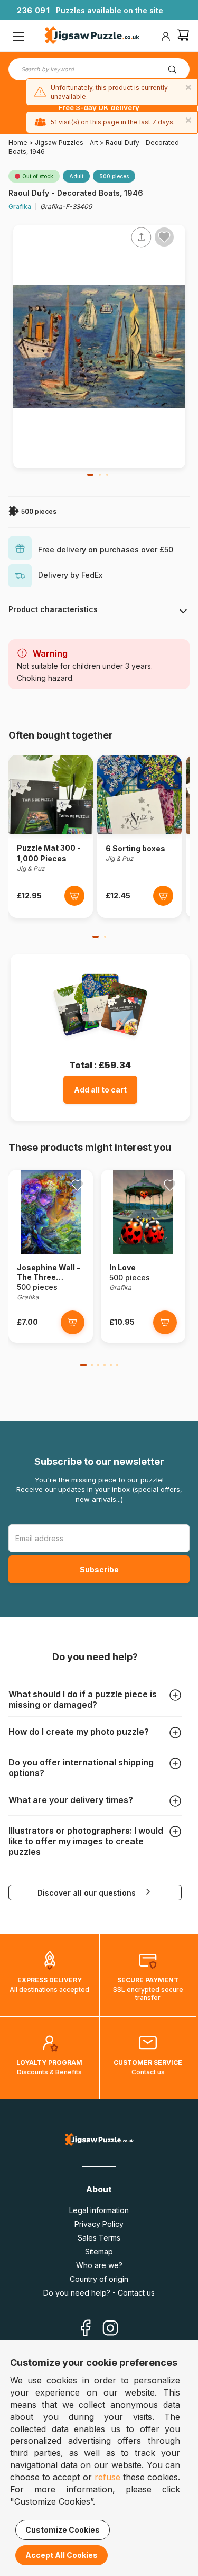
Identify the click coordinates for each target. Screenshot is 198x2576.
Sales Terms (99, 2238)
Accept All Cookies (62, 2555)
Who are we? (99, 2265)
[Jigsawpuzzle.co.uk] (92, 37)
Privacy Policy (99, 2224)
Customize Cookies (63, 2530)
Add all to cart (100, 1090)
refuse (107, 2477)
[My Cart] (183, 36)
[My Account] (166, 37)
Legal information (99, 2210)
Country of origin (99, 2279)
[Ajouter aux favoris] (164, 237)
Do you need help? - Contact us (99, 2293)
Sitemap (99, 2251)
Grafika (20, 207)
